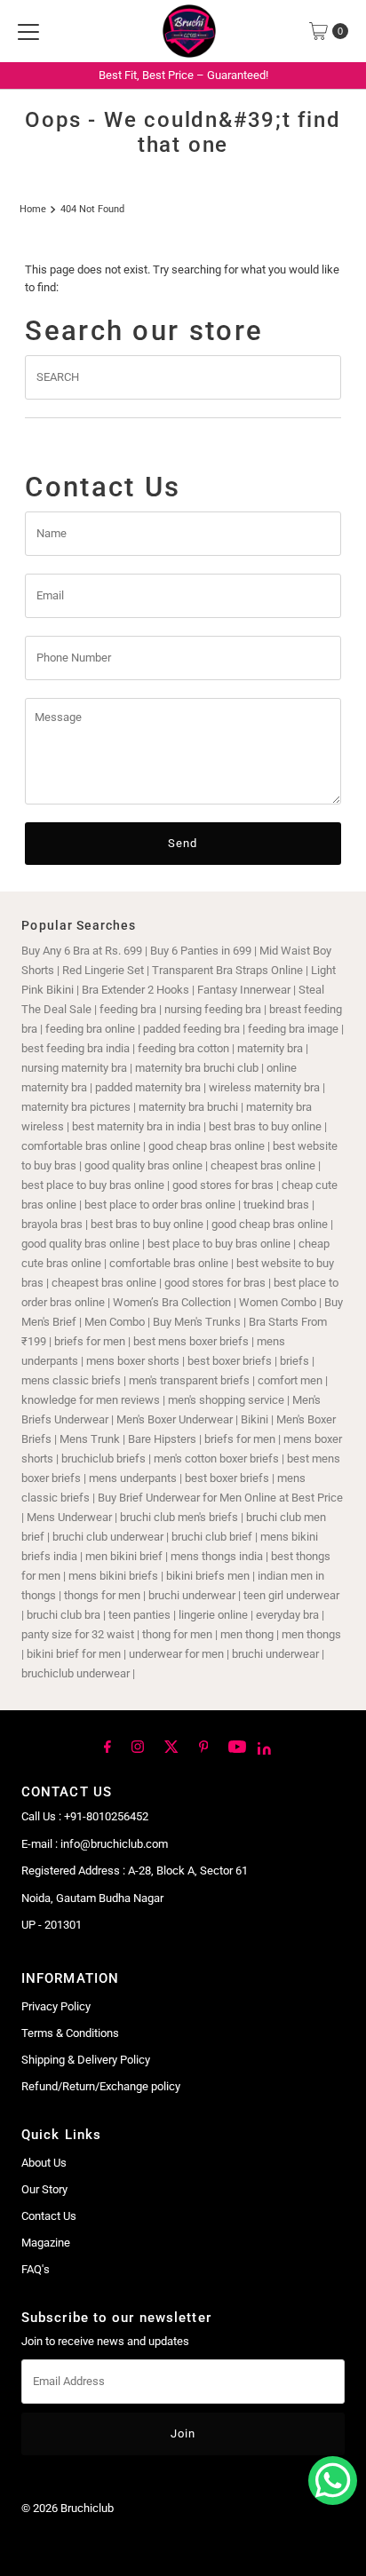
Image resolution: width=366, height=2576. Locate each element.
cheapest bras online (263, 1165)
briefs (296, 1361)
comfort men (290, 1380)
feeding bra (128, 1009)
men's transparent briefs (189, 1380)
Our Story (44, 2189)
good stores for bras (223, 1185)
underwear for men (176, 1654)
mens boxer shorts (133, 1361)
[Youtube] (237, 1746)
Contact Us (49, 2216)
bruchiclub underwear (76, 1673)
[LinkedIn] (264, 1748)
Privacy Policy (56, 2006)
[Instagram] (138, 1746)
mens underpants (133, 1478)
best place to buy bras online (93, 1185)
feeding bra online (90, 1029)
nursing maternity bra (74, 1068)
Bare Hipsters (162, 1439)
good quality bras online (143, 1165)
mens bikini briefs (113, 1576)
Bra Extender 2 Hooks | (139, 990)
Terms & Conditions (70, 2033)
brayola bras (52, 1224)
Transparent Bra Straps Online (227, 970)
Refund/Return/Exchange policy (101, 2086)
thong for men (177, 1634)
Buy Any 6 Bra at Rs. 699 (82, 951)
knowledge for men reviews (91, 1400)
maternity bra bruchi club (197, 1068)
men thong (247, 1634)
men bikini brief (124, 1556)
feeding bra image (293, 1029)
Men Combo (115, 1322)
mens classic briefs (71, 1380)
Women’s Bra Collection (172, 1302)
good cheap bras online (207, 1146)
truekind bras (276, 1205)
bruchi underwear (192, 1595)
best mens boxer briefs (191, 1341)
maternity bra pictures (76, 1107)
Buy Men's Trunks (197, 1322)
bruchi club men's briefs (179, 1517)
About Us (44, 2163)
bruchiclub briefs (103, 1458)
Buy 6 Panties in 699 (201, 951)
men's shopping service (226, 1400)
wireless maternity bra (264, 1087)
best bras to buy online (265, 1126)
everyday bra (287, 1615)
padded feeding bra (191, 1029)
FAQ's (36, 2269)
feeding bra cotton (183, 1048)
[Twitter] (171, 1746)
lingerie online (213, 1615)
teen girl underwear (291, 1595)
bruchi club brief (212, 1537)
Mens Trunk (90, 1439)
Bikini (256, 1419)
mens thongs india (217, 1556)
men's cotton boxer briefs (218, 1458)
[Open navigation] (28, 31)
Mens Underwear (69, 1517)
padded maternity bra (148, 1087)
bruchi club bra (64, 1615)
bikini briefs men (208, 1576)
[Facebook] (107, 1746)
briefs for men (90, 1341)
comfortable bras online (81, 1146)
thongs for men (102, 1595)
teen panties (139, 1615)
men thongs (311, 1634)
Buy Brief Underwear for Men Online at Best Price (220, 1498)
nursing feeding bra (213, 1009)
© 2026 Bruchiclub (68, 2508)
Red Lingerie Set (103, 970)
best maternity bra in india (136, 1126)
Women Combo (278, 1302)
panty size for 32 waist (78, 1634)
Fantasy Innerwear (244, 990)
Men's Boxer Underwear (175, 1419)
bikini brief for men (74, 1654)
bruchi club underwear (109, 1537)
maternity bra (270, 1048)
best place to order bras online (160, 1205)
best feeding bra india (76, 1048)
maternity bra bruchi (188, 1107)
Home (33, 209)
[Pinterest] (204, 1746)
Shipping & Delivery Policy (86, 2060)
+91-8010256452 (106, 1816)
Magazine (46, 2243)
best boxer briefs (230, 1361)
